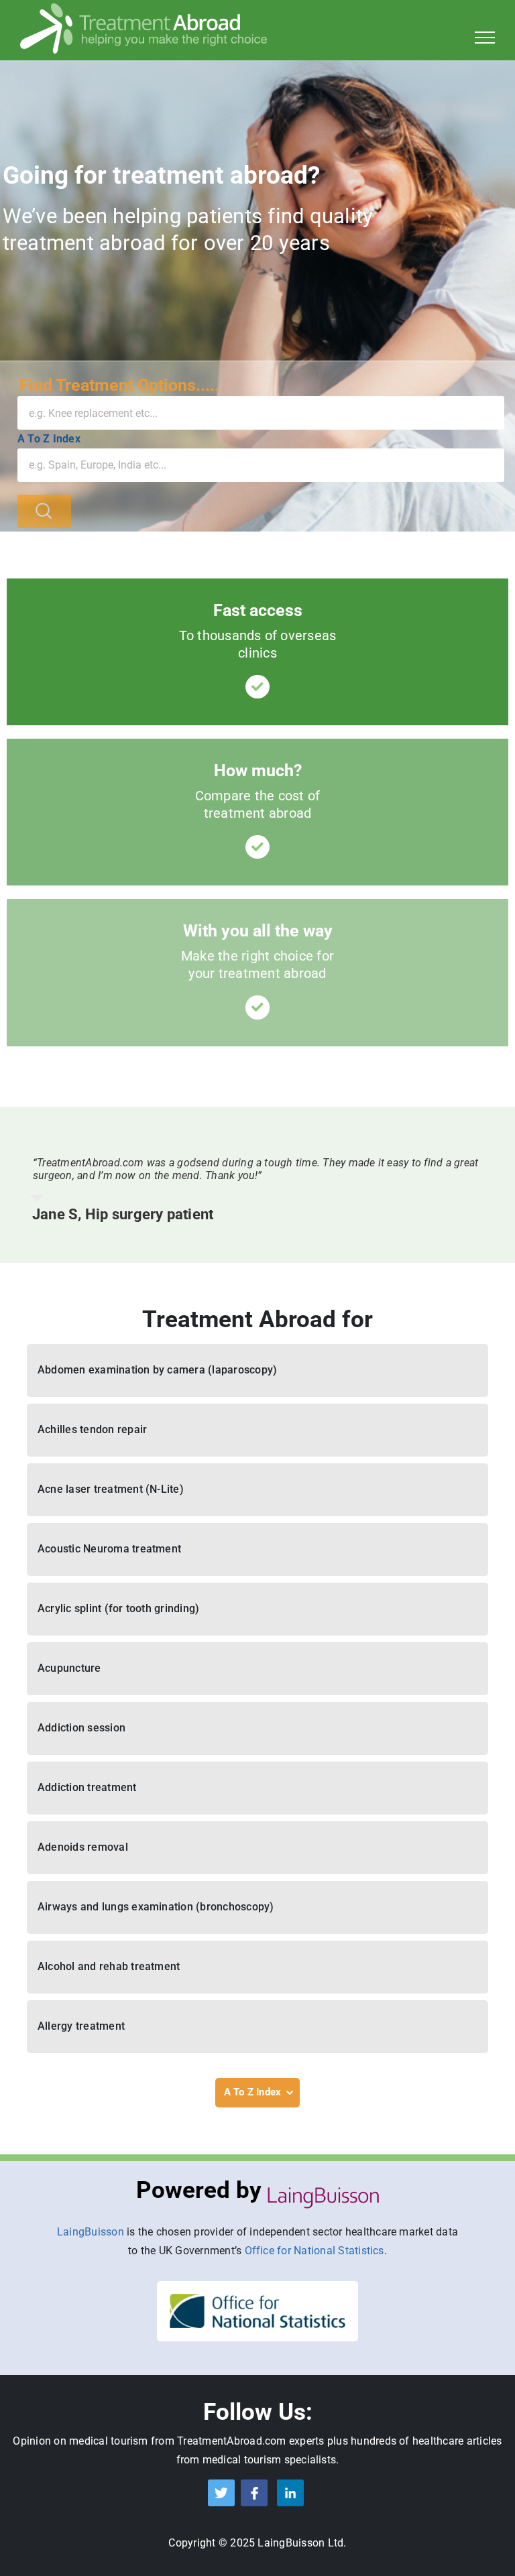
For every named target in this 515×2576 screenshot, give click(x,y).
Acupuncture (69, 1668)
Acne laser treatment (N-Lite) (111, 1489)
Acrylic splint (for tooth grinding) (118, 1608)
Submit (44, 511)
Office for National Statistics (314, 2251)
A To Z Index (49, 439)
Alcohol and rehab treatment (109, 1966)
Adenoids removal (83, 1847)
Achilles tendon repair (92, 1429)
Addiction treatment (87, 1787)
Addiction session (81, 1728)
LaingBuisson (91, 2232)
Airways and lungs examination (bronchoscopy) (156, 1907)
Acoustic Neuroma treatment (109, 1549)
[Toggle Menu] (485, 38)
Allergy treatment (81, 2026)
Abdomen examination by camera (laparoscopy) (157, 1370)
